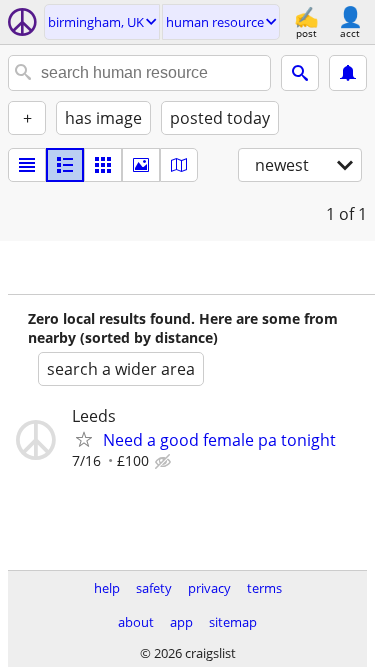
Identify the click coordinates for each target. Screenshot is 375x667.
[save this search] (348, 73)
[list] (27, 165)
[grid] (103, 165)
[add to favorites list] (84, 439)
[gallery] (141, 165)
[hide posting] (165, 462)
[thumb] (65, 165)
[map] (179, 165)
